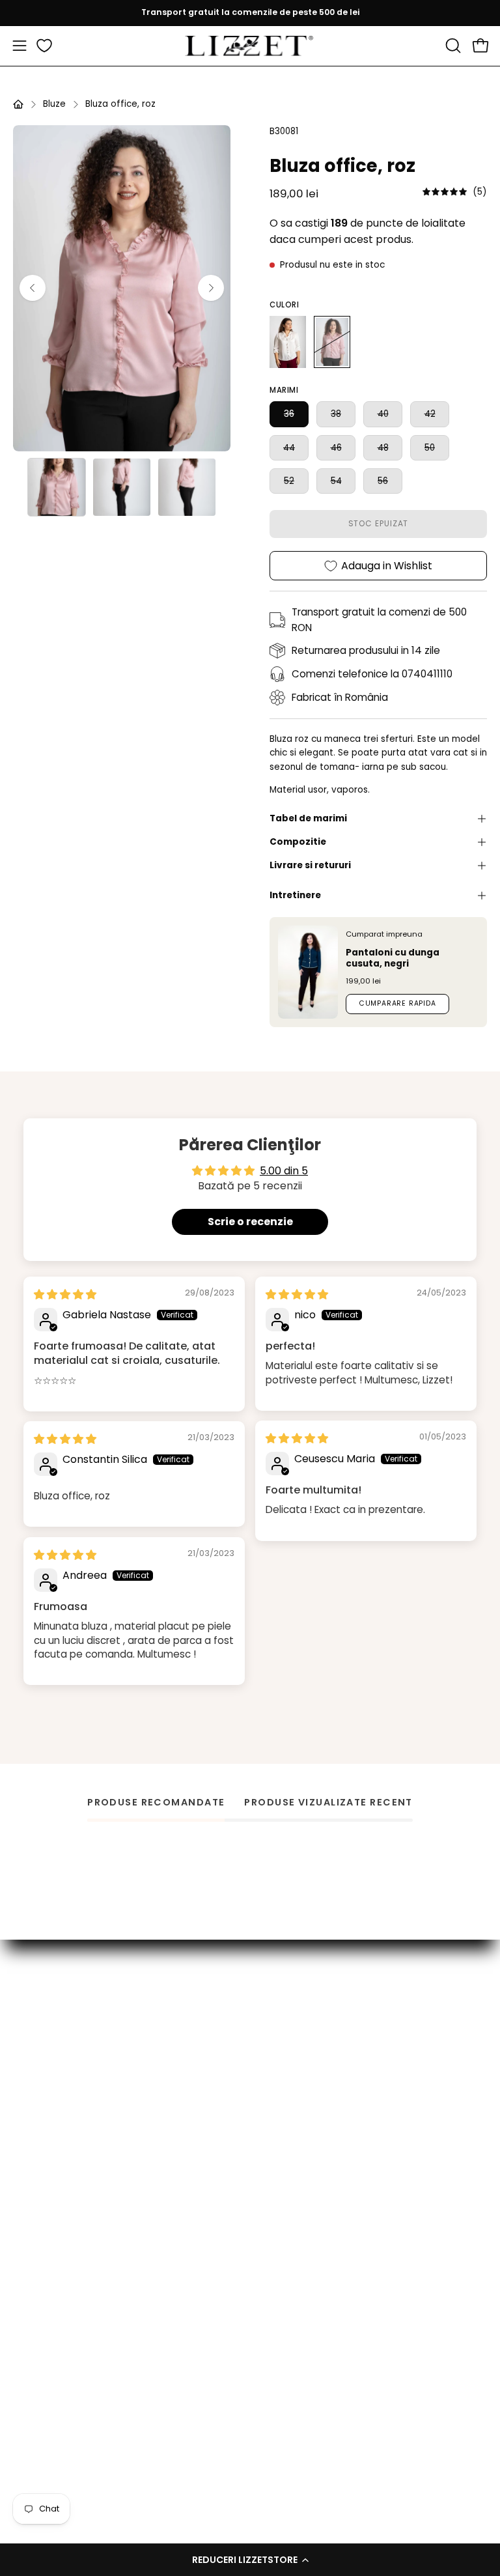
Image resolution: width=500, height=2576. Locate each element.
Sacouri (281, 2193)
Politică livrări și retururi (68, 2341)
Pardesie (284, 2090)
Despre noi (39, 2402)
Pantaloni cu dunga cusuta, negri (393, 957)
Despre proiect (49, 2280)
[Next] (211, 288)
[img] (455, 192)
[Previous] (33, 288)
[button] (250, 2560)
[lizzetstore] (250, 46)
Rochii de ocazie (302, 2152)
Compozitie (298, 842)
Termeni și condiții (56, 2382)
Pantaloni (286, 2111)
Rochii (277, 2173)
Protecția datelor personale (80, 2361)
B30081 (284, 131)
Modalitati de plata (60, 2320)
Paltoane (285, 2131)
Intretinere (295, 895)
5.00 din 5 (284, 1171)
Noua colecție (297, 2029)
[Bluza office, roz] (57, 487)
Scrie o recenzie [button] (250, 1222)
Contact (34, 2259)
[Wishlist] (44, 46)
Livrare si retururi (310, 865)
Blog (23, 2423)
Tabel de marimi (308, 818)
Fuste (276, 2070)
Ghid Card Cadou (55, 2300)
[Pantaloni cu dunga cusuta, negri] (308, 972)
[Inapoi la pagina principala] (18, 104)
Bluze (54, 104)
